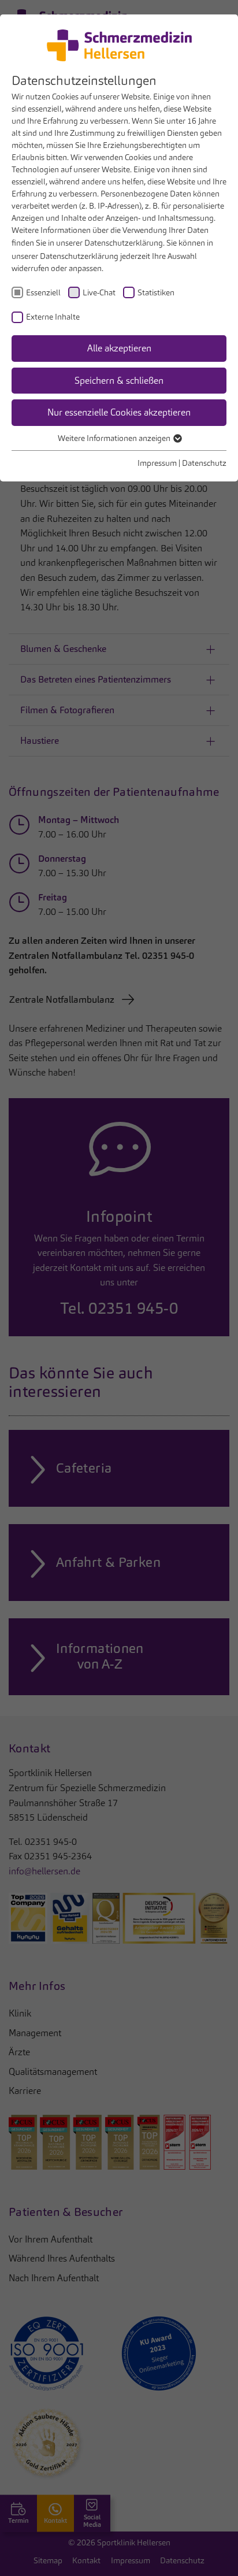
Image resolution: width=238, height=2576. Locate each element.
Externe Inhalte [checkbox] (53, 317)
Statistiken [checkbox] (156, 292)
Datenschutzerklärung (124, 243)
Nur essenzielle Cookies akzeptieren (119, 412)
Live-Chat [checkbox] (99, 292)
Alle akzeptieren (119, 348)
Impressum (157, 463)
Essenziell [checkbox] (43, 292)
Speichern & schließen (119, 381)
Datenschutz (204, 463)
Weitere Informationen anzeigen (115, 438)
